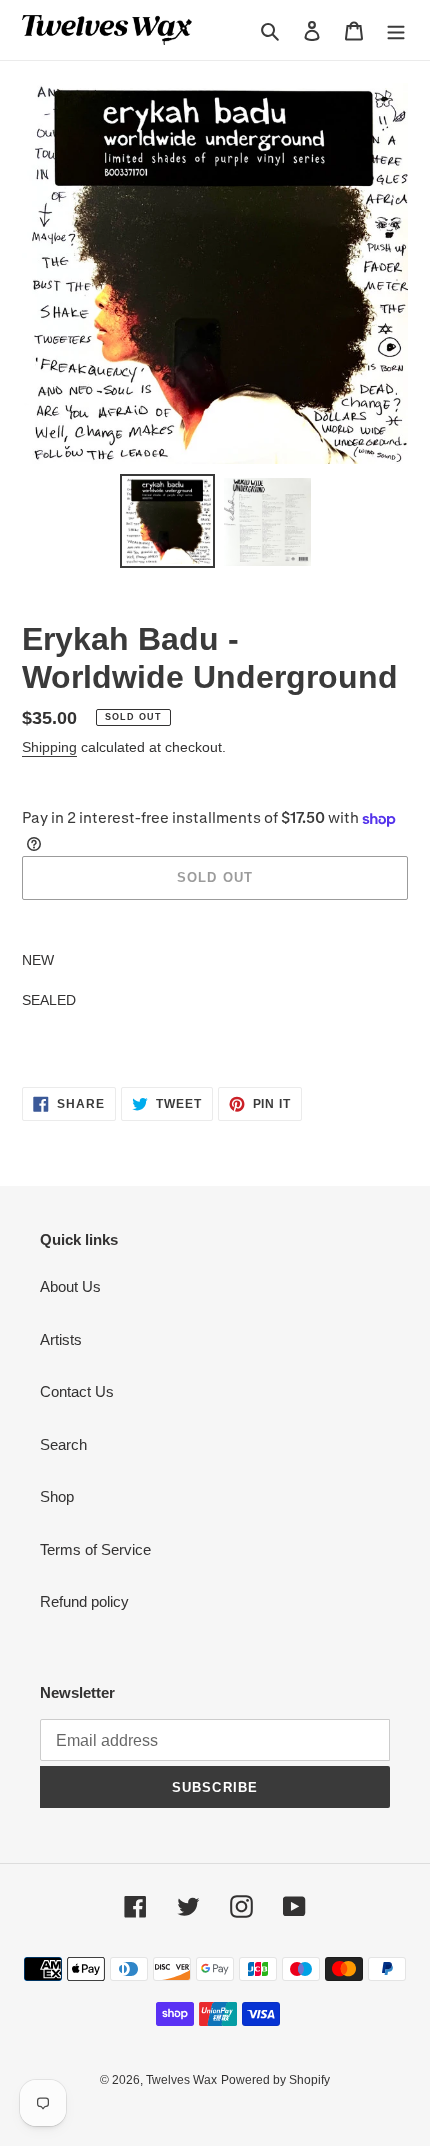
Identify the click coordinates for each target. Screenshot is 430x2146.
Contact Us (77, 1391)
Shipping (49, 747)
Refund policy (84, 1601)
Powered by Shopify (275, 2080)
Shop (57, 1496)
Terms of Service (95, 1549)
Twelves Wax (181, 2080)
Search (63, 1444)
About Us (70, 1286)
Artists (61, 1339)
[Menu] (396, 30)
